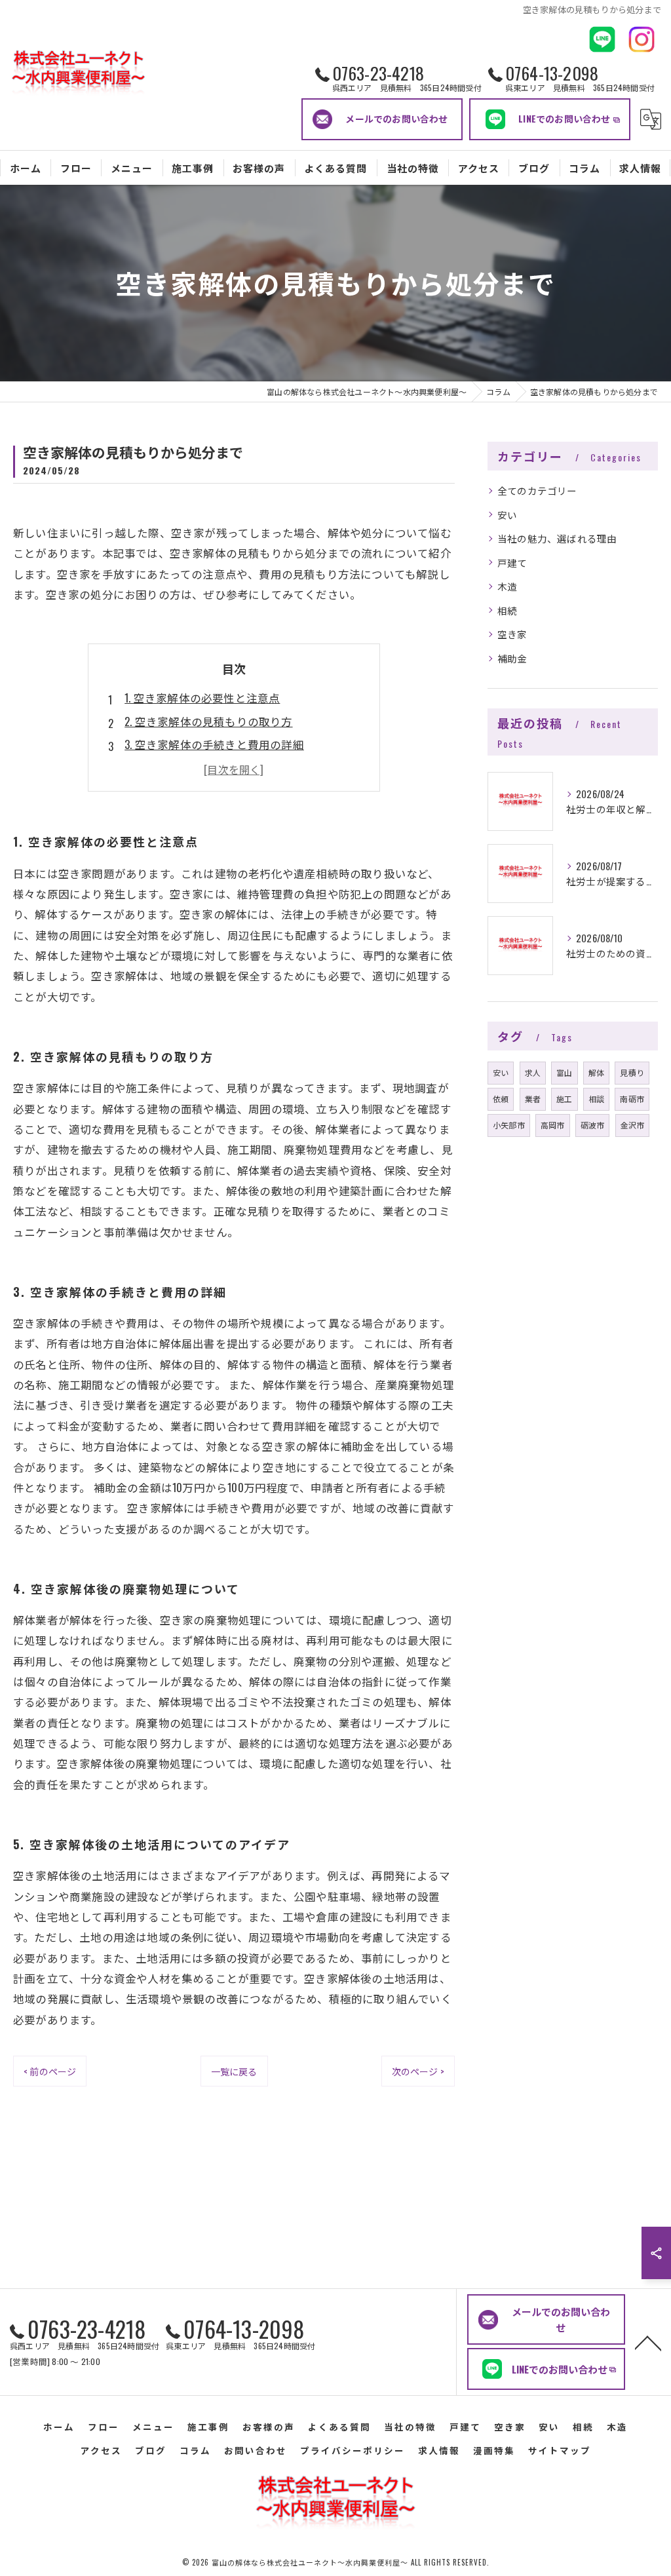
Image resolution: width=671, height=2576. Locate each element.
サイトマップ (560, 2450)
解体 (596, 1072)
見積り (632, 1072)
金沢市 (633, 1125)
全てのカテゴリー (537, 490)
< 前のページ (50, 2071)
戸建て (512, 563)
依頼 (501, 1099)
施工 (564, 1099)
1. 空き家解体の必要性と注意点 (202, 698)
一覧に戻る (234, 2071)
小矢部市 (509, 1125)
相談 (596, 1099)
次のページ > (418, 2071)
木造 (507, 586)
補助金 (512, 658)
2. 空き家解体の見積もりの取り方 (208, 721)
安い (507, 515)
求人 (533, 1072)
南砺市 (632, 1099)
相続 (507, 610)
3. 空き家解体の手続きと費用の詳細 (214, 744)
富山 (564, 1072)
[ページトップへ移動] (648, 2342)
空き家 (512, 634)
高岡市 (553, 1125)
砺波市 (593, 1125)
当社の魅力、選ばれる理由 (557, 538)
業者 (533, 1099)
